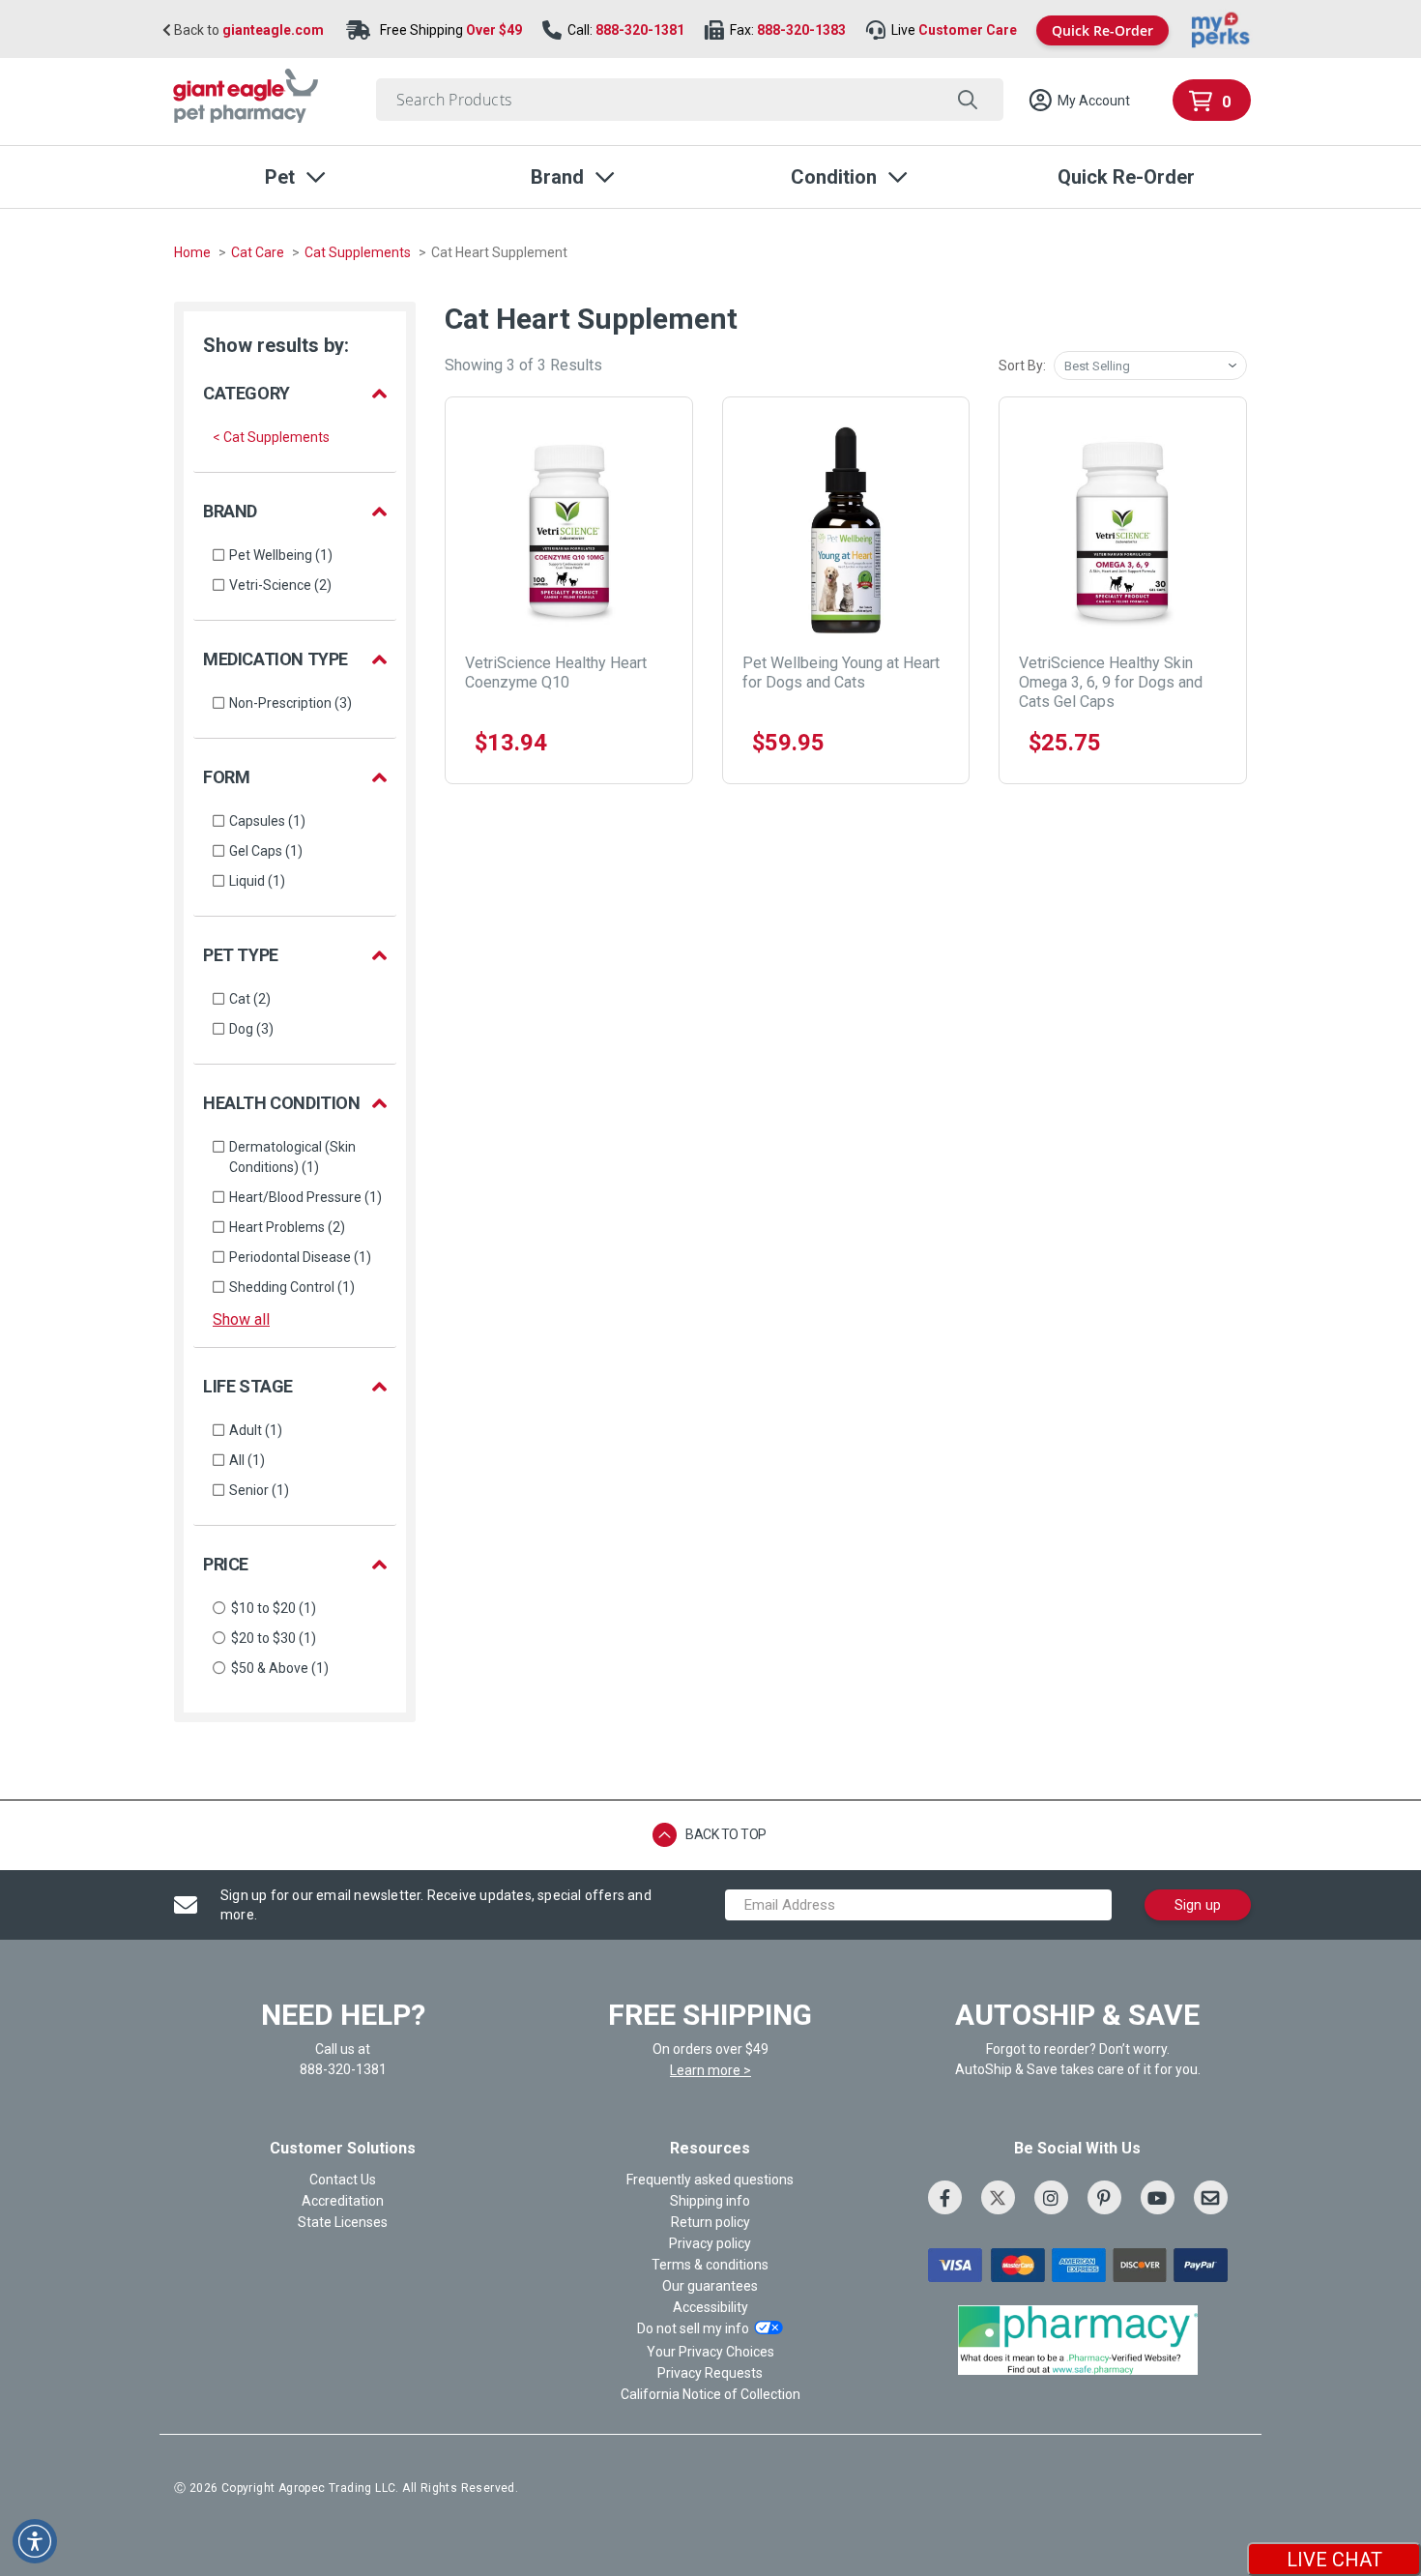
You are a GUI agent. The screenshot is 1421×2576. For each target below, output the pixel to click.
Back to (247, 30)
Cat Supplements (359, 252)
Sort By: (1022, 366)
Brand (557, 177)
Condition (834, 177)
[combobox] (690, 100)
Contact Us (343, 2180)
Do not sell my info (693, 2328)
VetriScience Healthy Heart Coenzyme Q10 (556, 673)
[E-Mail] (1211, 2197)
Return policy (710, 2222)
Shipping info (710, 2201)
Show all (241, 1319)
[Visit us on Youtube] (1158, 2197)
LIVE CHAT (1334, 2560)
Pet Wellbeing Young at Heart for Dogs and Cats (841, 673)
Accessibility (710, 2307)
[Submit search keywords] (967, 100)
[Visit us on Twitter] (998, 2197)
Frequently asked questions (710, 2180)
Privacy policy (710, 2243)
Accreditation (343, 2201)
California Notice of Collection (710, 2394)
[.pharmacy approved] (1078, 2340)
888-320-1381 (640, 30)
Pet (280, 177)
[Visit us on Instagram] (1051, 2197)
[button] (1079, 101)
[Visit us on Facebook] (945, 2197)
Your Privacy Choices (710, 2352)
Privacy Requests (710, 2373)
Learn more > (710, 2070)
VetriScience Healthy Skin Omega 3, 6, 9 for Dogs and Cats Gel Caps (1111, 682)
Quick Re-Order (1102, 30)
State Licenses (343, 2222)
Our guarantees (710, 2286)
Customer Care (968, 30)
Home (194, 252)
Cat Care (259, 252)
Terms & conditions (710, 2265)
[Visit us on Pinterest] (1104, 2197)
